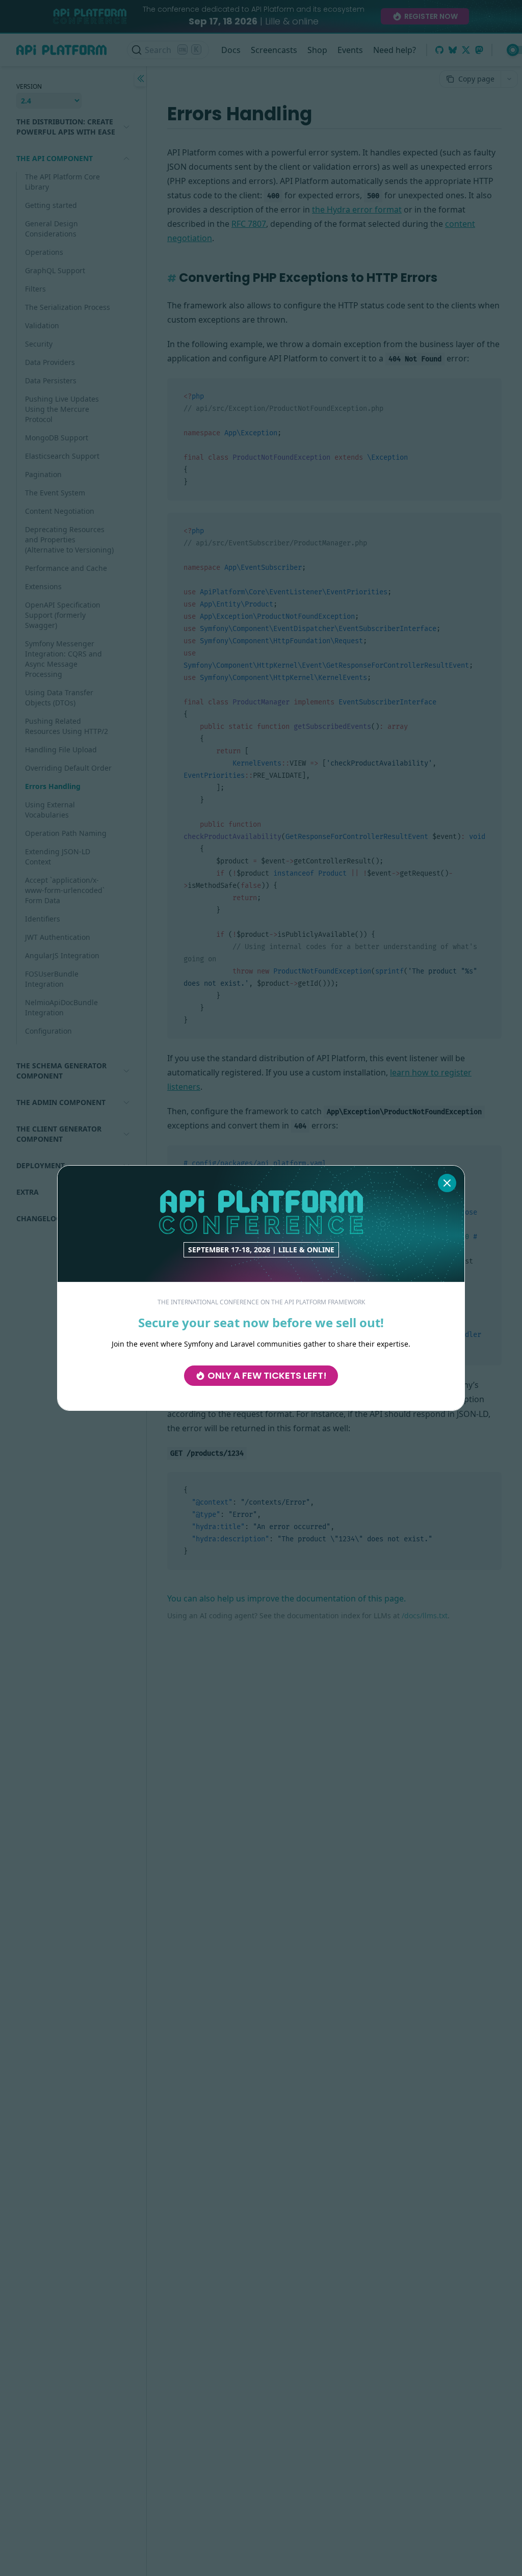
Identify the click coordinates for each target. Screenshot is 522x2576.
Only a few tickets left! (267, 1375)
